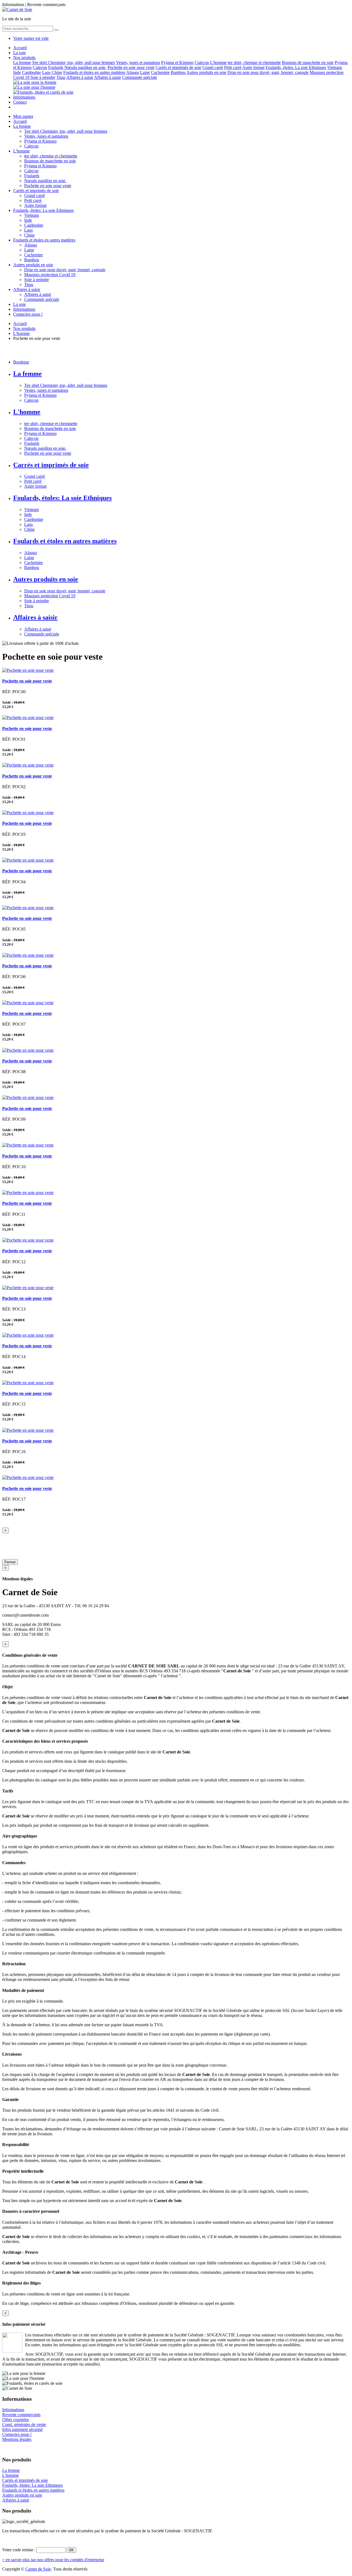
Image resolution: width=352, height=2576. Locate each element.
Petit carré (233, 67)
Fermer (10, 1562)
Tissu (61, 77)
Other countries (16, 2420)
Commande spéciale (140, 77)
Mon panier (23, 116)
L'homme (218, 63)
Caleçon (202, 63)
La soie (20, 53)
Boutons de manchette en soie (308, 63)
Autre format (253, 67)
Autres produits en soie (206, 72)
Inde (17, 72)
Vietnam (335, 67)
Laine (145, 72)
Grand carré (213, 67)
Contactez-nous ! (28, 314)
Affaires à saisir (80, 77)
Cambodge (31, 72)
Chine (57, 72)
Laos (46, 72)
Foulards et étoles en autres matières (94, 72)
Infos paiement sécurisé (22, 2429)
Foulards (56, 67)
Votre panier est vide (31, 38)
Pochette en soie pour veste (131, 67)
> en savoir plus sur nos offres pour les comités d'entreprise (53, 2560)
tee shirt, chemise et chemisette (254, 63)
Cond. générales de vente (24, 2424)
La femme (22, 63)
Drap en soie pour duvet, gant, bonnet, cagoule (268, 72)
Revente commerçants (21, 2415)
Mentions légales (17, 2439)
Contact (20, 102)
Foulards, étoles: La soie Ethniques (296, 67)
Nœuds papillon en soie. (85, 67)
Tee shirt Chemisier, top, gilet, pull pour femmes (73, 63)
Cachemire (160, 72)
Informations (24, 97)
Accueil (20, 48)
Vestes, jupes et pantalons (138, 63)
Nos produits (24, 58)
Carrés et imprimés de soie (178, 67)
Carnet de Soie (38, 2569)
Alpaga (133, 72)
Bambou (178, 72)
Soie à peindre (43, 77)
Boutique (21, 362)
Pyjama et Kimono (177, 63)
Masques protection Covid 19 (50, 275)
